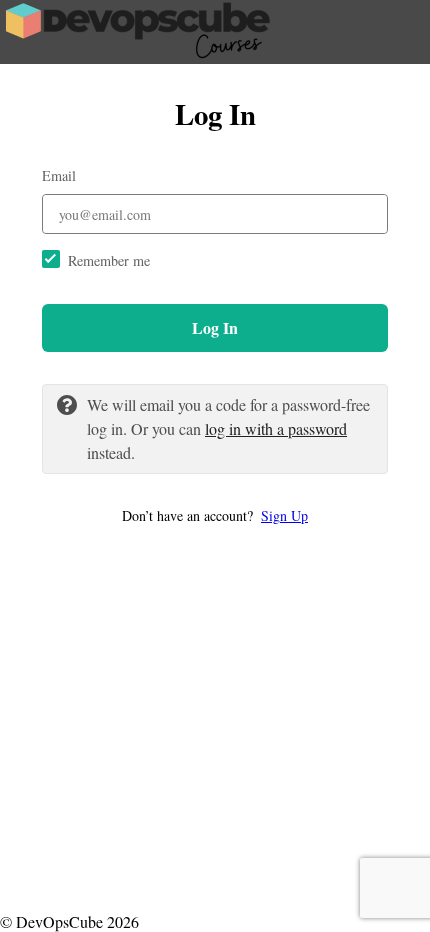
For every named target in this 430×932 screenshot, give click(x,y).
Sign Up (284, 515)
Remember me (109, 260)
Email (59, 175)
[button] (215, 515)
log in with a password (276, 428)
